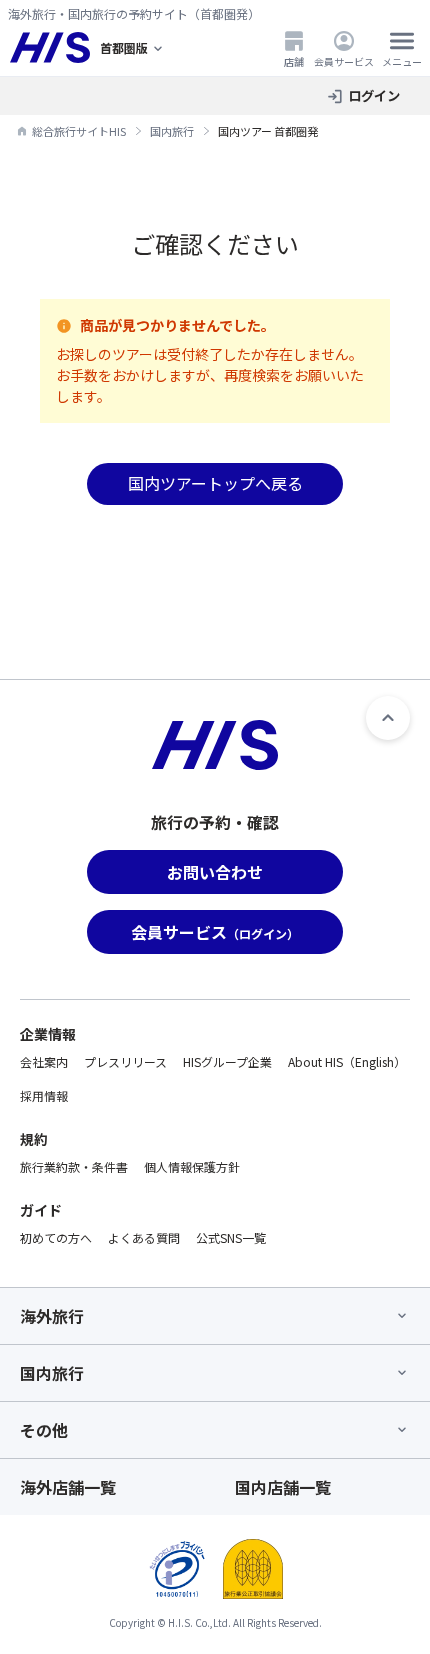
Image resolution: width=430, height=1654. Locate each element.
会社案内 (44, 1061)
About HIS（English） (347, 1061)
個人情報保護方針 (192, 1166)
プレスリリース (125, 1061)
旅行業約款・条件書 (74, 1166)
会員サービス (344, 61)
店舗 (294, 61)
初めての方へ (56, 1237)
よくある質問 (144, 1237)
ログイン (374, 95)
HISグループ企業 (227, 1061)
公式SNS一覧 (231, 1237)
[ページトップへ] (388, 718)
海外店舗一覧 (68, 1487)
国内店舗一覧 (283, 1487)
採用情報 (44, 1095)
